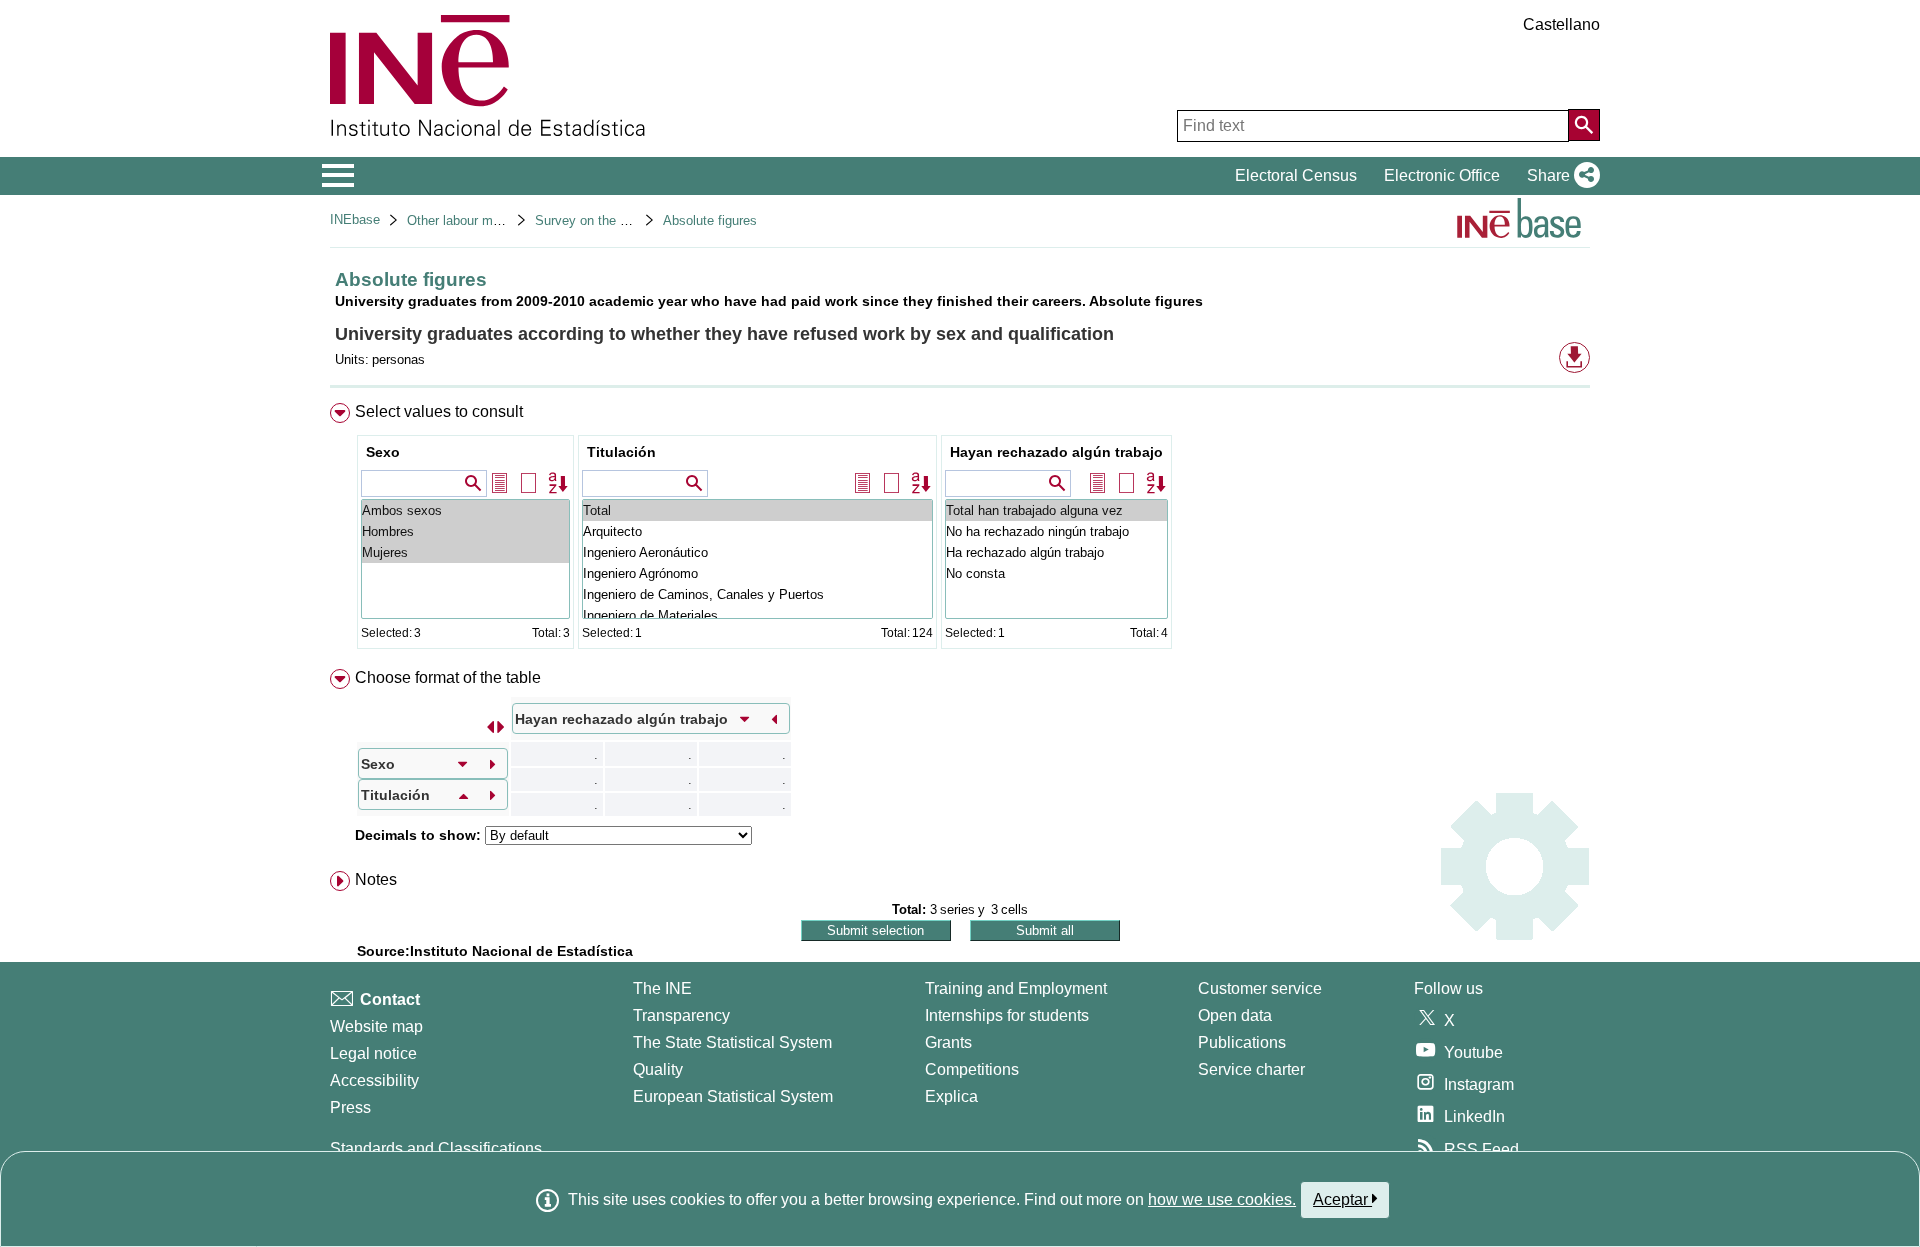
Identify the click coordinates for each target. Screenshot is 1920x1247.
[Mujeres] (465, 552)
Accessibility (374, 1080)
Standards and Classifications (436, 1148)
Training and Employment (1016, 988)
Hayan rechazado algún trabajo (1056, 452)
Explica (951, 1096)
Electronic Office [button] (1442, 175)
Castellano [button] (1561, 24)
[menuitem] (960, 530)
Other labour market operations (496, 220)
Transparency (681, 1015)
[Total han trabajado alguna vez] (1056, 510)
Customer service (1260, 988)
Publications (1242, 1042)
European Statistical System (733, 1096)
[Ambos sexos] (465, 510)
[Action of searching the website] (1584, 125)
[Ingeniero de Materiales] (757, 615)
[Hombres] (465, 531)
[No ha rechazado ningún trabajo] (1056, 531)
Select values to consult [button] (439, 411)
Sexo (383, 452)
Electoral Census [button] (1296, 175)
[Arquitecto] (757, 531)
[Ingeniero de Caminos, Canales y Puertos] (757, 594)
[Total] (757, 510)
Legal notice (373, 1053)
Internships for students (1007, 1015)
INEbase (355, 219)
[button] (1559, 176)
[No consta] (1056, 573)
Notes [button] (376, 879)
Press (350, 1107)
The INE (662, 988)
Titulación (621, 452)
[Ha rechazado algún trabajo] (1056, 552)
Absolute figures (710, 220)
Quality (658, 1069)
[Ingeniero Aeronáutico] (757, 552)
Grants (948, 1042)
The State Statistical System (732, 1042)
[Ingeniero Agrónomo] (757, 573)
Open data (1235, 1015)
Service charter (1251, 1069)
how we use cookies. (1222, 1199)
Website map (376, 1026)
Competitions (972, 1069)
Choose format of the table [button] (448, 677)
